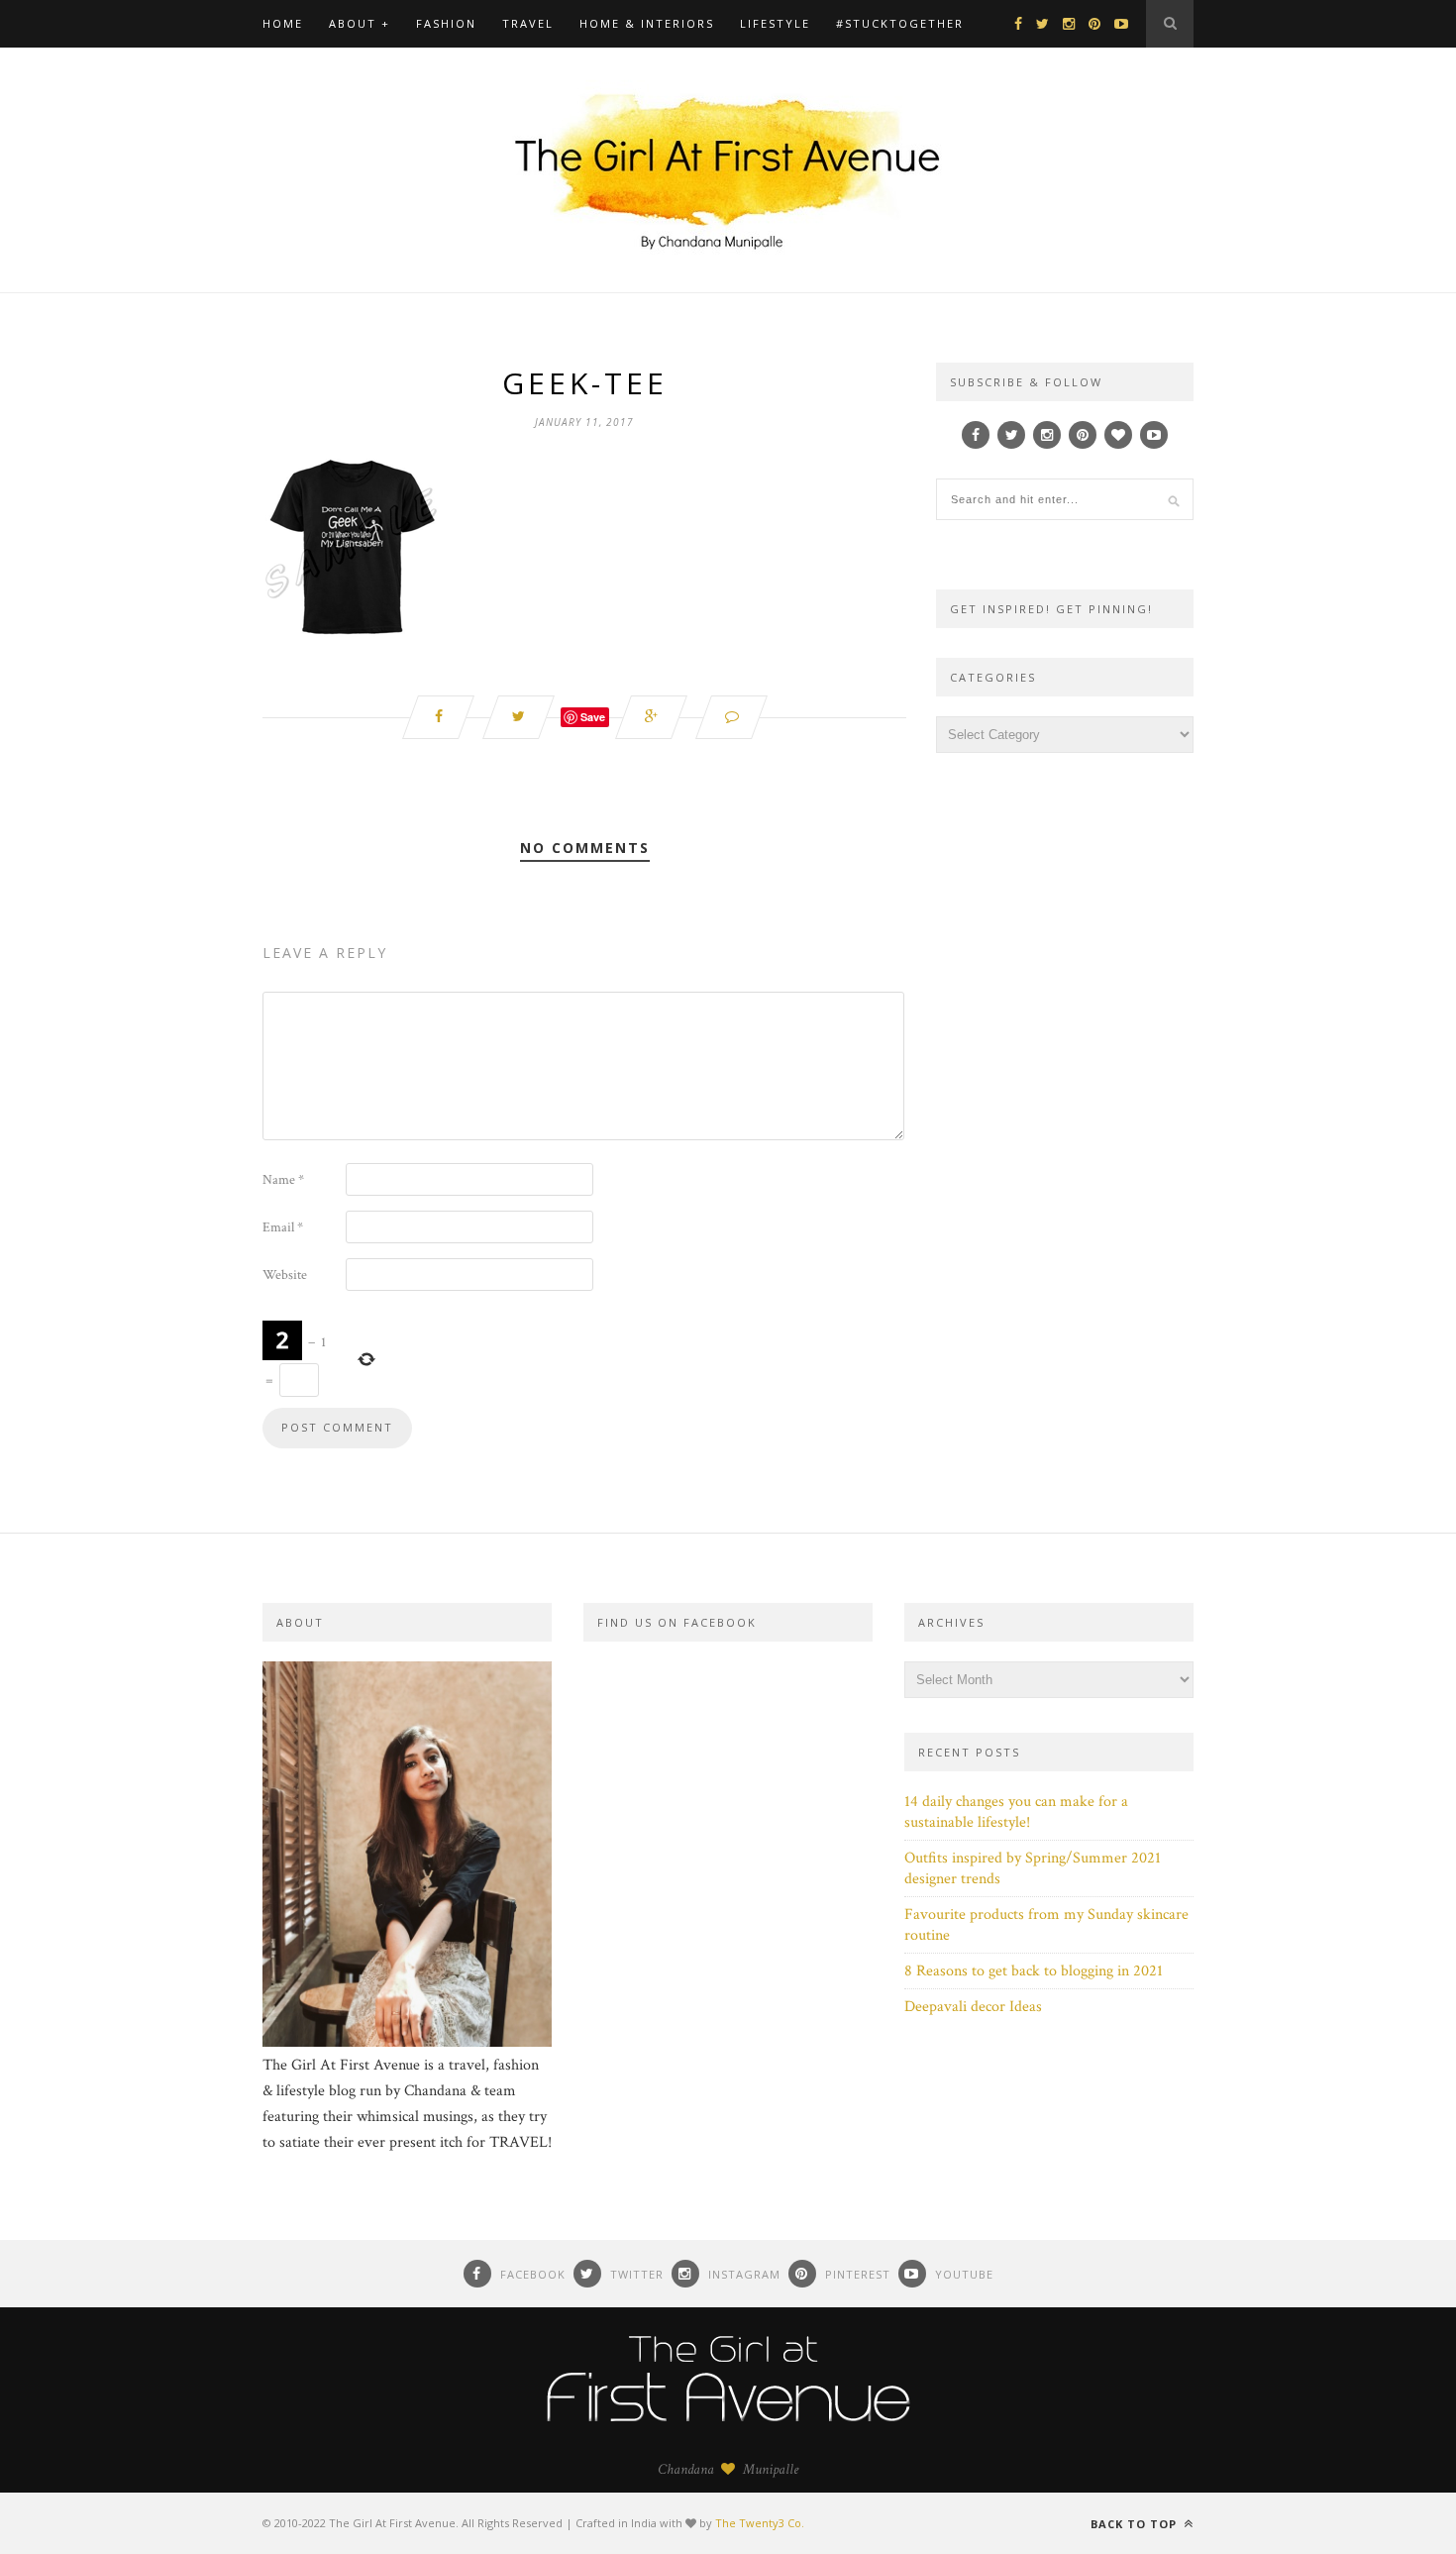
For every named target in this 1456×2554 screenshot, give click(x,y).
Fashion (446, 23)
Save (593, 717)
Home (283, 23)
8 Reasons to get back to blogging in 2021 (1034, 1971)
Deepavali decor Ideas (973, 2007)
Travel (528, 23)
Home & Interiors (647, 23)
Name (283, 1180)
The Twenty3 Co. (760, 2523)
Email (283, 1227)
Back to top (1136, 2524)
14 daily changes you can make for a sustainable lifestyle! (1016, 1812)
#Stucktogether (900, 23)
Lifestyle (775, 23)
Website (285, 1275)
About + (360, 23)
